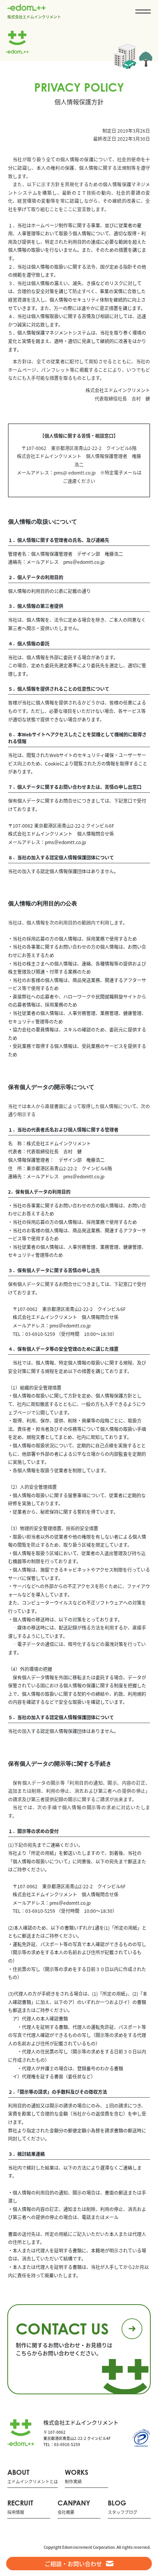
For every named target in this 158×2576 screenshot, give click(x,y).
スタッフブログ (123, 2507)
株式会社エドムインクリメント (34, 16)
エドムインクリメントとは (33, 2477)
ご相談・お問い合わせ (73, 2564)
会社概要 (74, 2507)
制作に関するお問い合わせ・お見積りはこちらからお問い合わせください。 (64, 2338)
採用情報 (20, 2507)
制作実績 (77, 2477)
